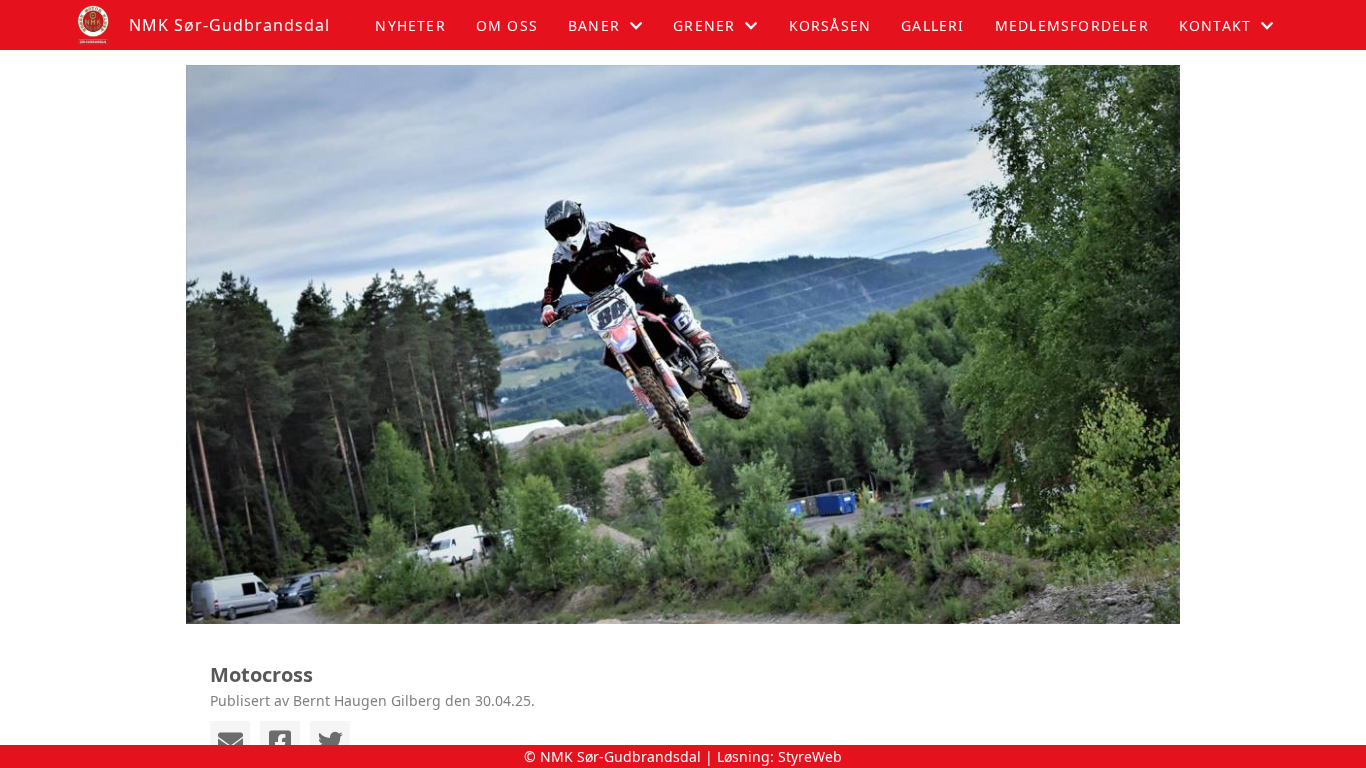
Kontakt (1215, 25)
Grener (704, 25)
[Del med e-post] (230, 741)
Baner (594, 25)
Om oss (507, 25)
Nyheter (410, 25)
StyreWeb (810, 756)
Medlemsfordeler (1072, 25)
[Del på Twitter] (330, 741)
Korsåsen (830, 25)
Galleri (932, 25)
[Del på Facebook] (280, 741)
